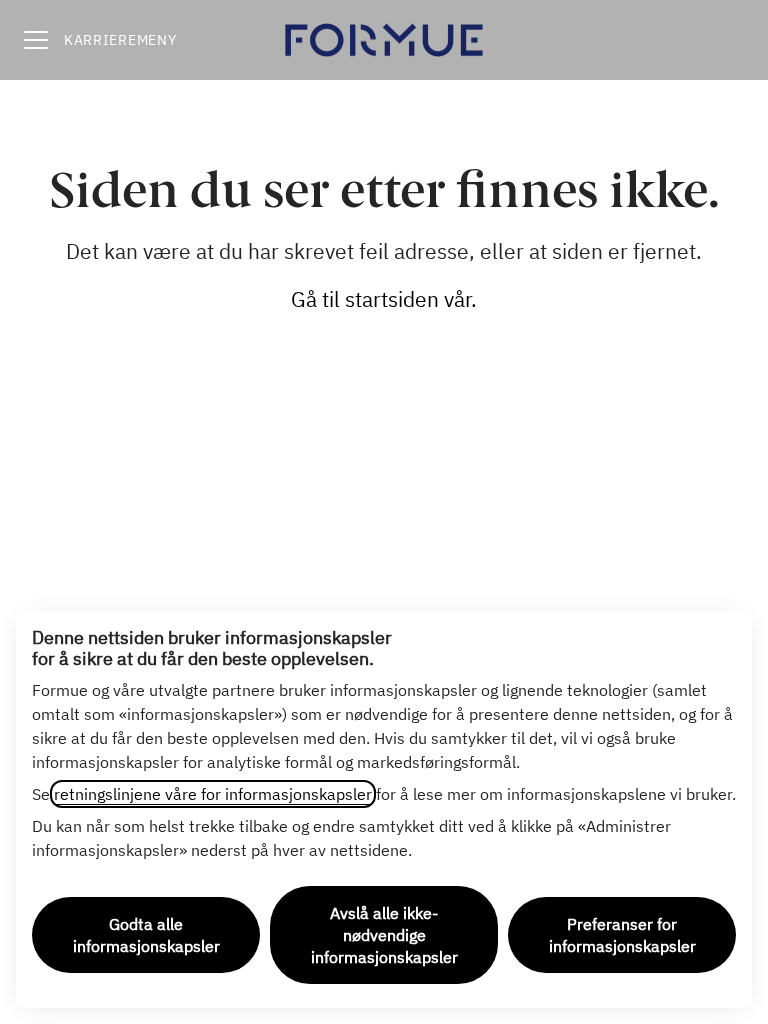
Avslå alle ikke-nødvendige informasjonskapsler (384, 935)
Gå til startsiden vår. (384, 299)
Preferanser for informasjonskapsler (622, 935)
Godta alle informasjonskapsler (146, 935)
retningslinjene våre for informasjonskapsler (213, 794)
